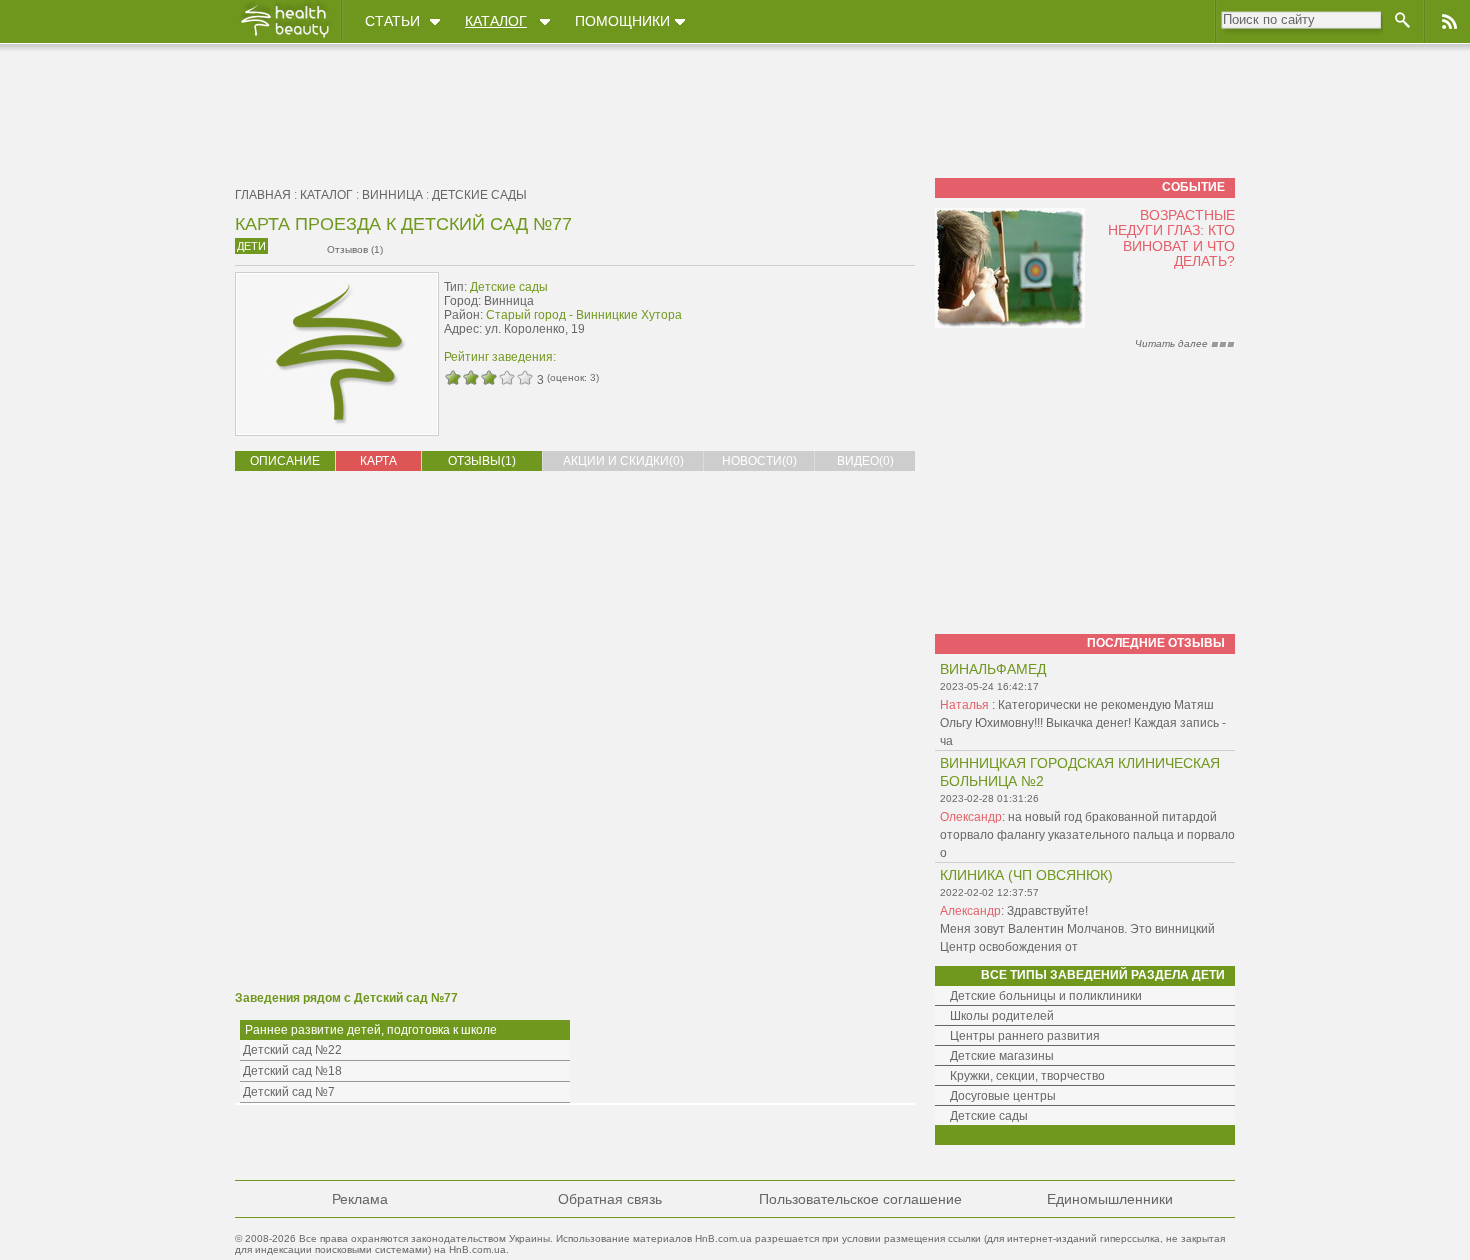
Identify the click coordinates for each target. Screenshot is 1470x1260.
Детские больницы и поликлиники (1046, 996)
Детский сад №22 (292, 1050)
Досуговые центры (1003, 1096)
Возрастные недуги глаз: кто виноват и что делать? (1171, 238)
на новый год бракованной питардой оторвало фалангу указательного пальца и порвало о (1087, 835)
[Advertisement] (789, 317)
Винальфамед (993, 669)
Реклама (360, 1199)
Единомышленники (1110, 1199)
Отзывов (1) (355, 249)
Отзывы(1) (482, 461)
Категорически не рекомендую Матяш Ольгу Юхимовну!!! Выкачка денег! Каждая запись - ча (1083, 723)
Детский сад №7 (289, 1092)
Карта (378, 461)
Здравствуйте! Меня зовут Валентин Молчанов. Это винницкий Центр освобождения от (1077, 929)
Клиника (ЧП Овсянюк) (1026, 875)
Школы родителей (1002, 1016)
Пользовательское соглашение (860, 1199)
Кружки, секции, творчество (1027, 1076)
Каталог (496, 21)
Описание (285, 461)
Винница (392, 195)
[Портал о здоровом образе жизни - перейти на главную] (284, 37)
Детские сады (479, 195)
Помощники (622, 21)
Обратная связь (610, 1199)
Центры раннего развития (1025, 1036)
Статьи (392, 21)
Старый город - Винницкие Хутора (584, 315)
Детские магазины (1002, 1056)
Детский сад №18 (292, 1071)
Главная (263, 195)
